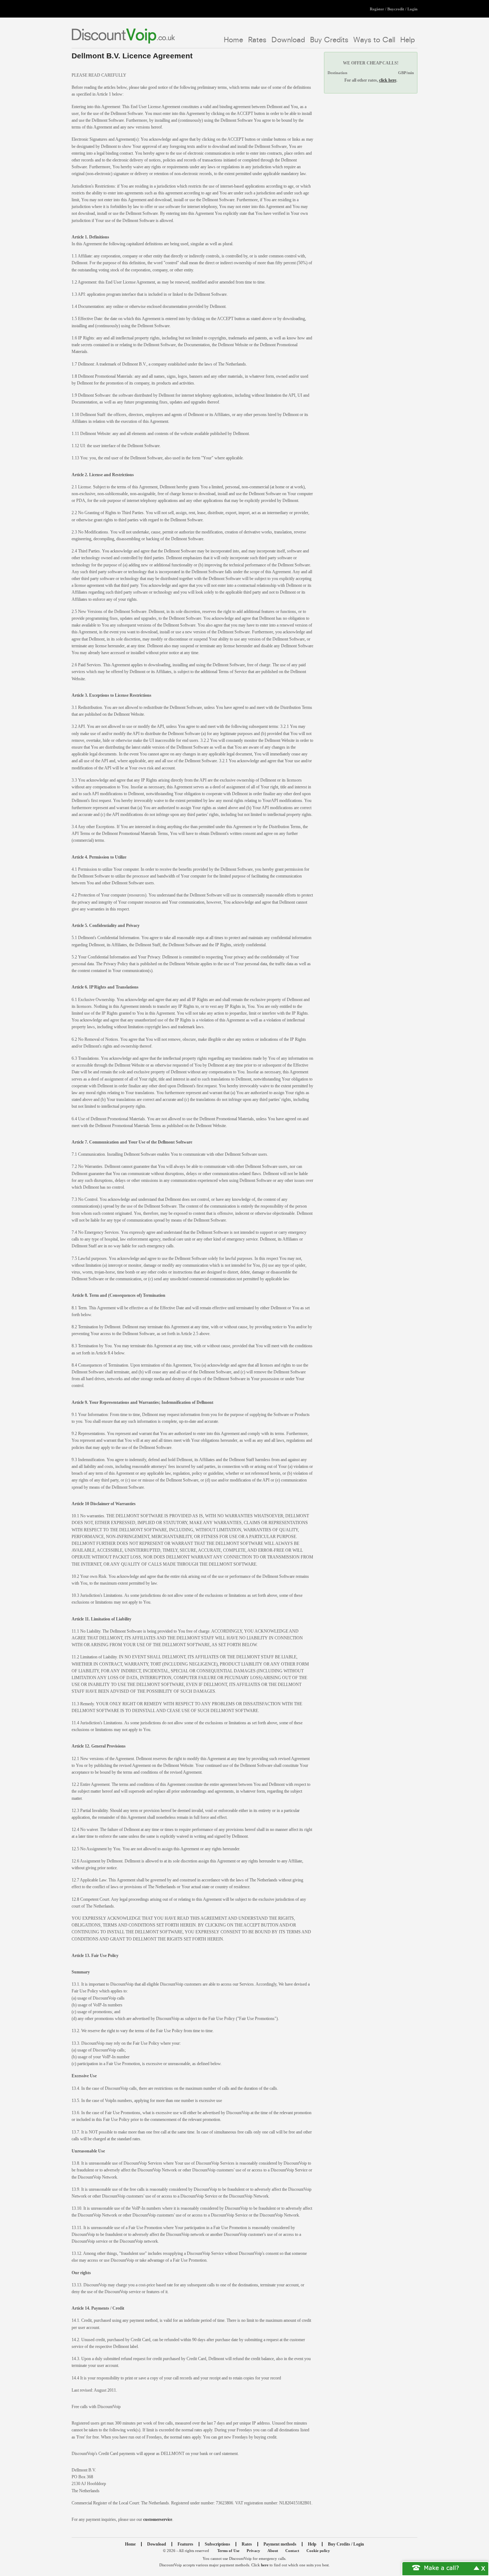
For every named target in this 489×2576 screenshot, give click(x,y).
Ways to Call (374, 39)
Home (233, 39)
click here (388, 80)
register (377, 9)
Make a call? (442, 2567)
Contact (292, 2551)
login (412, 9)
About (273, 2551)
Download (288, 39)
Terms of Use (228, 2551)
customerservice (158, 2519)
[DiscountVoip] (123, 36)
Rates (257, 39)
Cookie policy (318, 2551)
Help (408, 39)
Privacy (253, 2551)
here (265, 2565)
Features (185, 2544)
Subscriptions (217, 2544)
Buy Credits (329, 39)
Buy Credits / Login (346, 2544)
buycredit (396, 9)
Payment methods (280, 2544)
